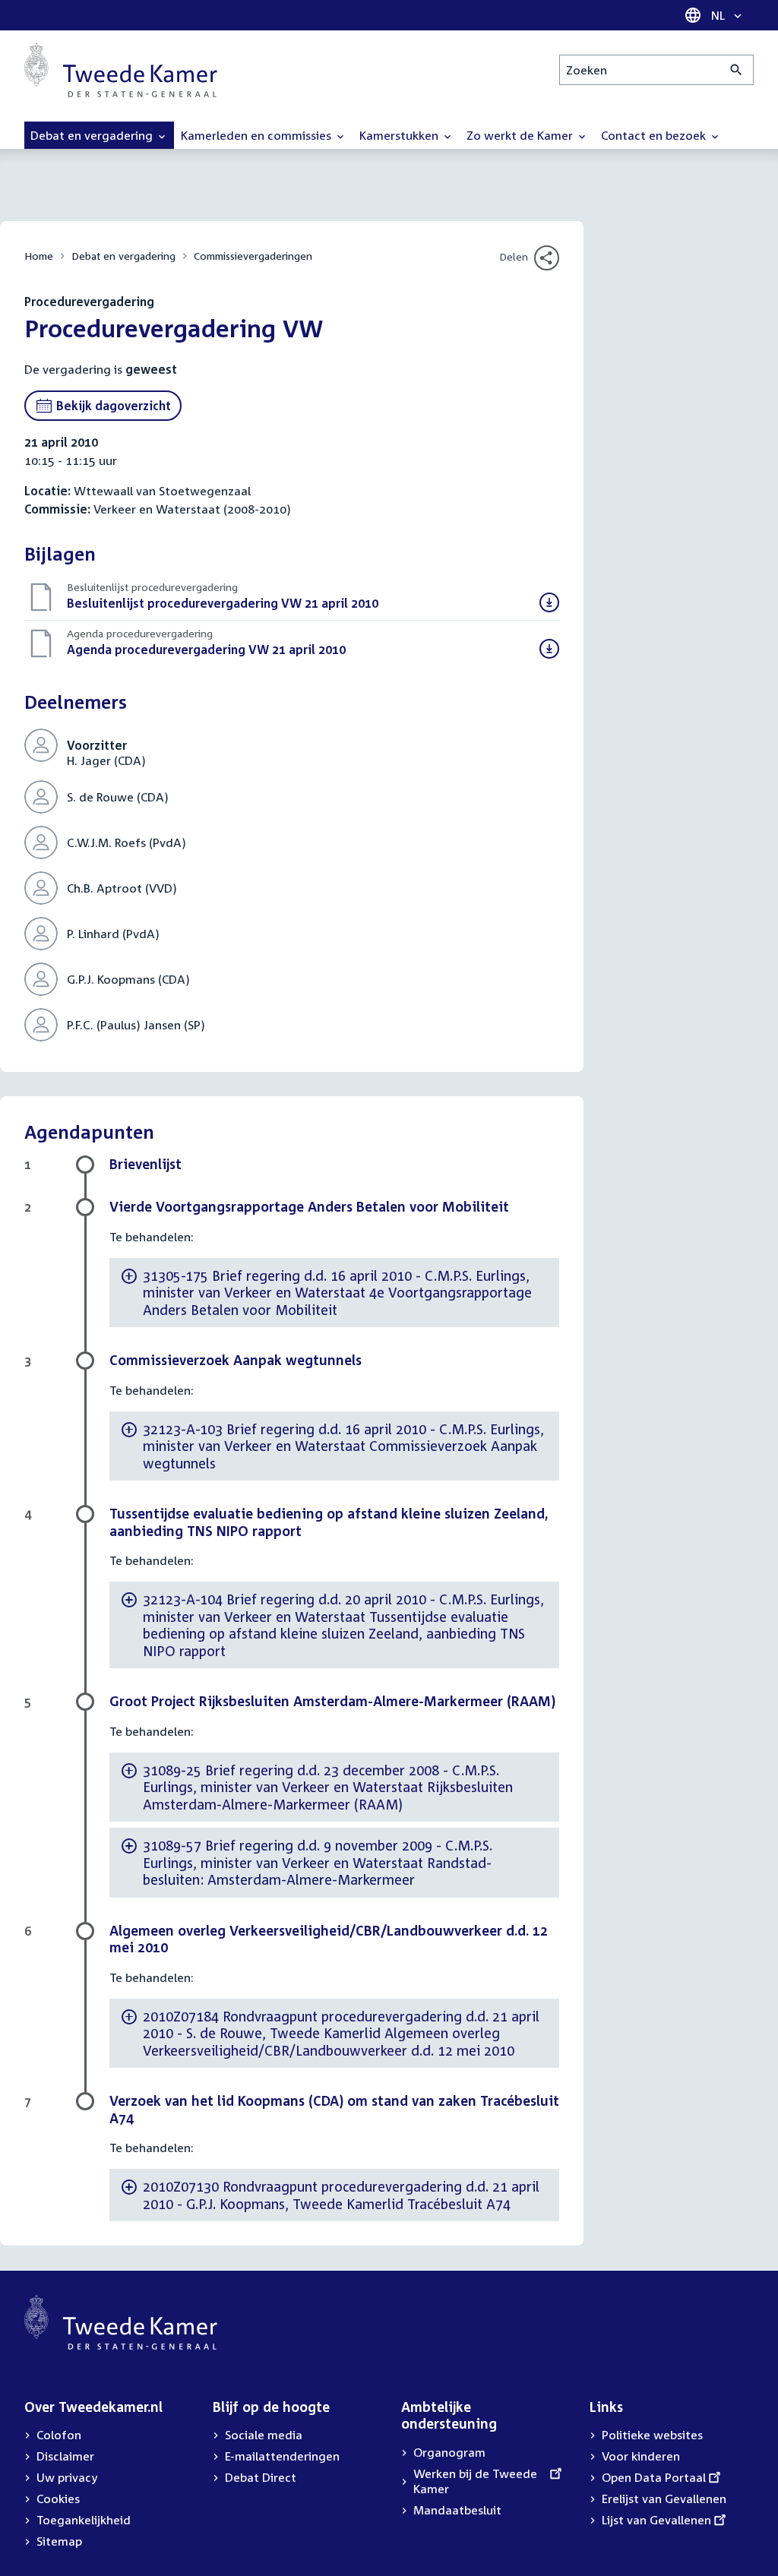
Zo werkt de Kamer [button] (521, 135)
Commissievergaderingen (253, 256)
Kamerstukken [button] (400, 135)
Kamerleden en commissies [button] (258, 135)
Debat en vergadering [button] (93, 135)
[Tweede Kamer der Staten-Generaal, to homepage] (121, 70)
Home (39, 256)
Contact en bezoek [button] (655, 135)
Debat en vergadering (123, 256)
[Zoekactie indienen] (737, 70)
